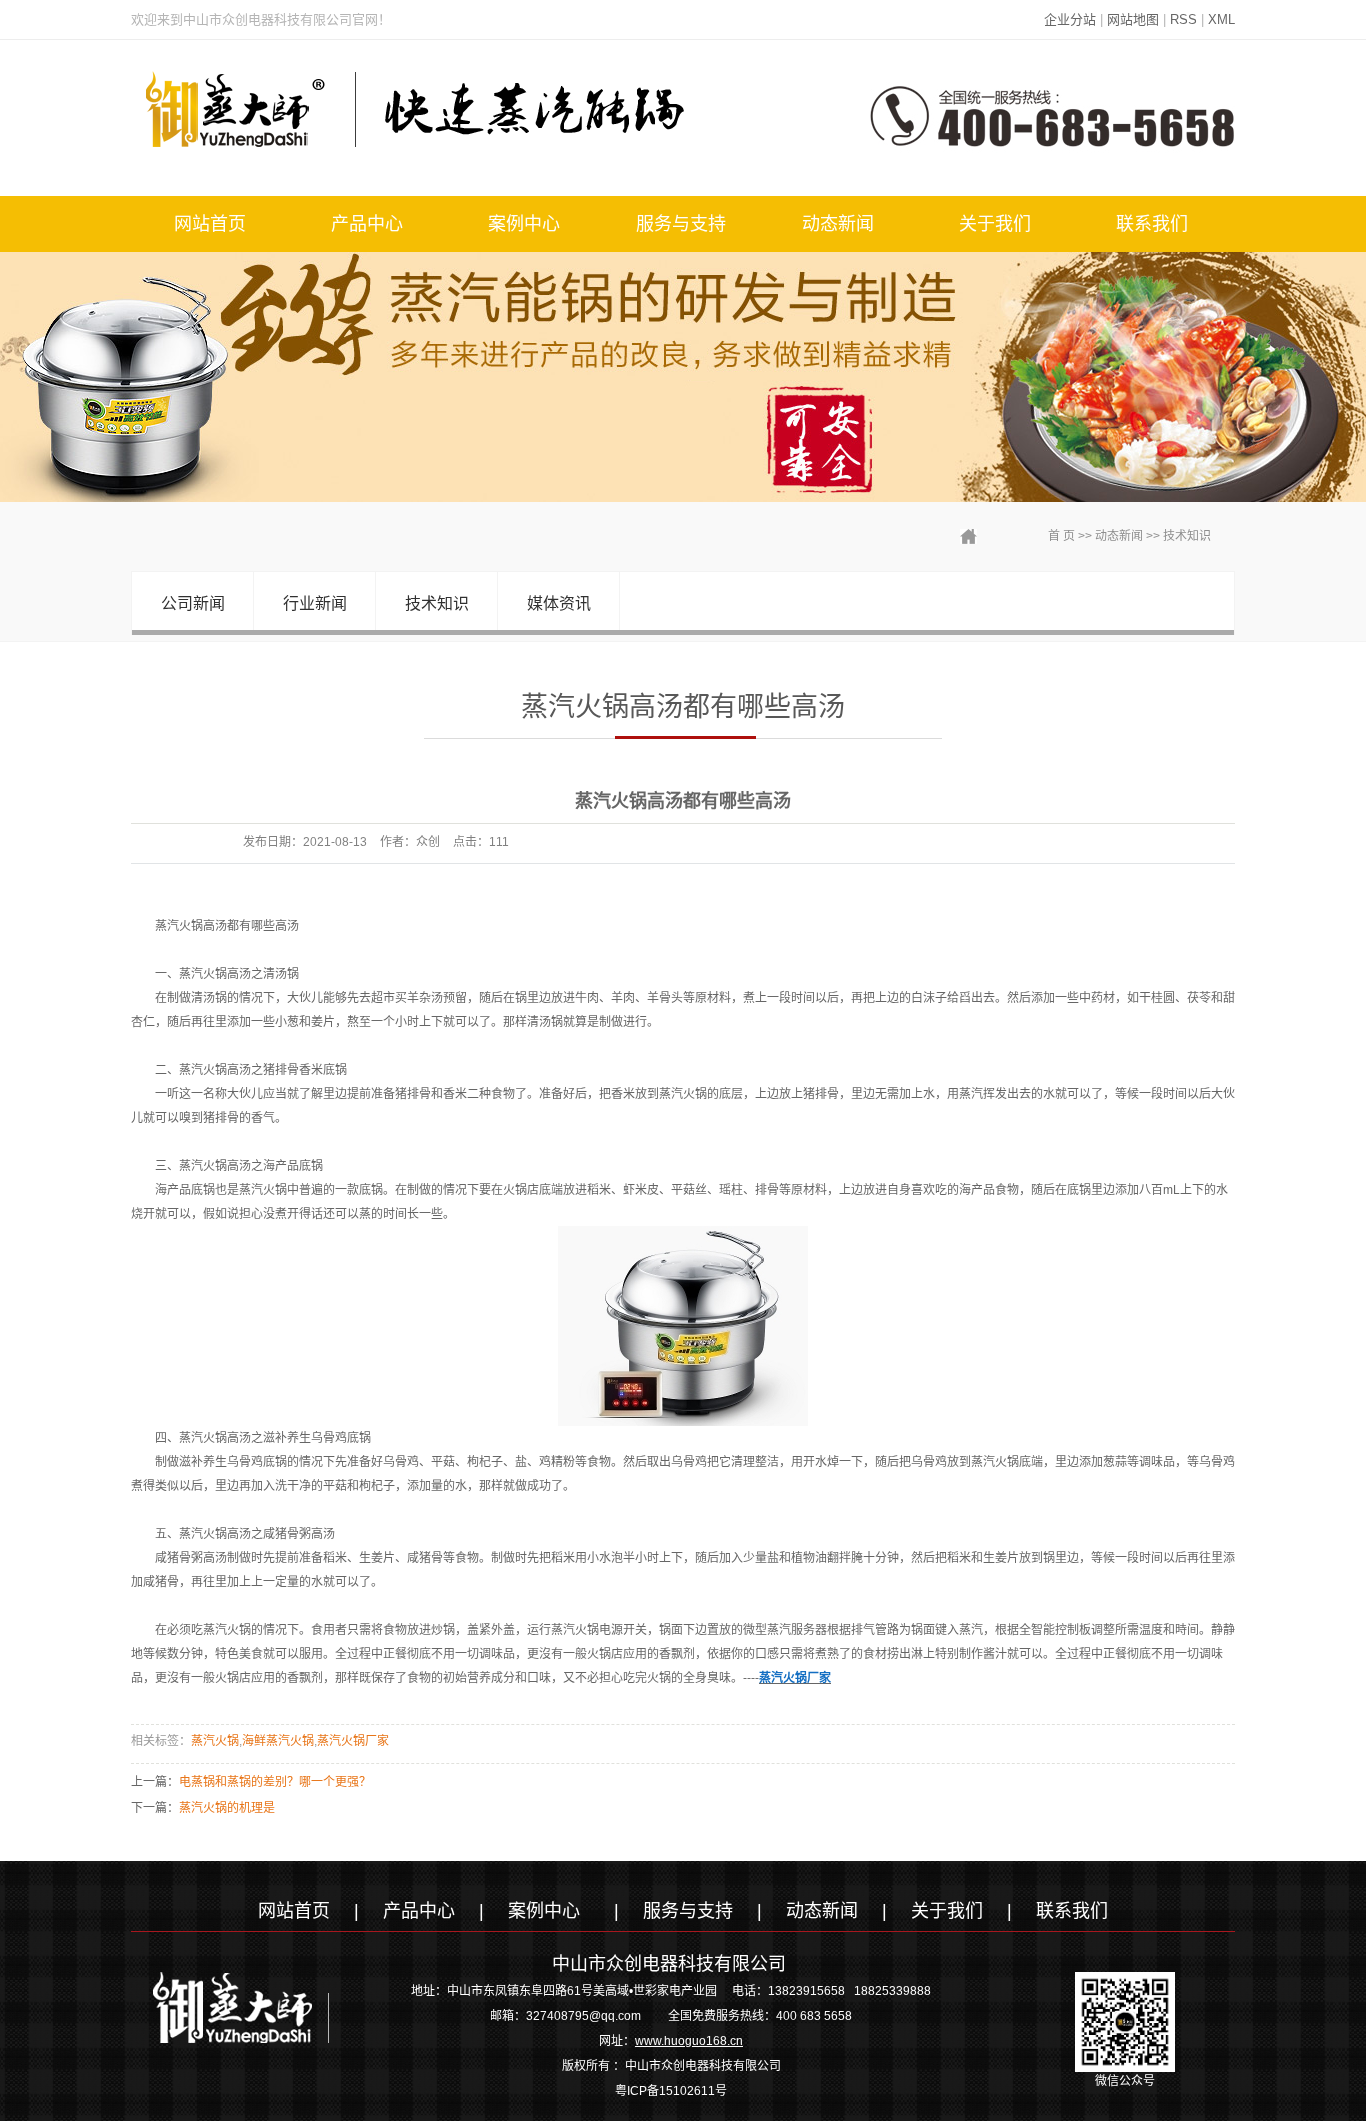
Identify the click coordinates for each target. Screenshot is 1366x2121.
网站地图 (1133, 19)
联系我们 (1152, 224)
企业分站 (1070, 19)
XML (1221, 19)
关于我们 (995, 224)
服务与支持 (681, 224)
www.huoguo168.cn (689, 2041)
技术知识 (1187, 536)
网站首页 (210, 224)
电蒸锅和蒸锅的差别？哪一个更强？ (275, 1782)
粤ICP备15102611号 (671, 2091)
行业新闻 (315, 603)
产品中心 (367, 224)
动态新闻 (838, 224)
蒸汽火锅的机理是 (227, 1808)
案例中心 (524, 224)
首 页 (1061, 536)
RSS (1183, 19)
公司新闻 (193, 603)
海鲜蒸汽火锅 (278, 1741)
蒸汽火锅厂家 (353, 1741)
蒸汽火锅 (215, 1741)
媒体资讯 (559, 603)
